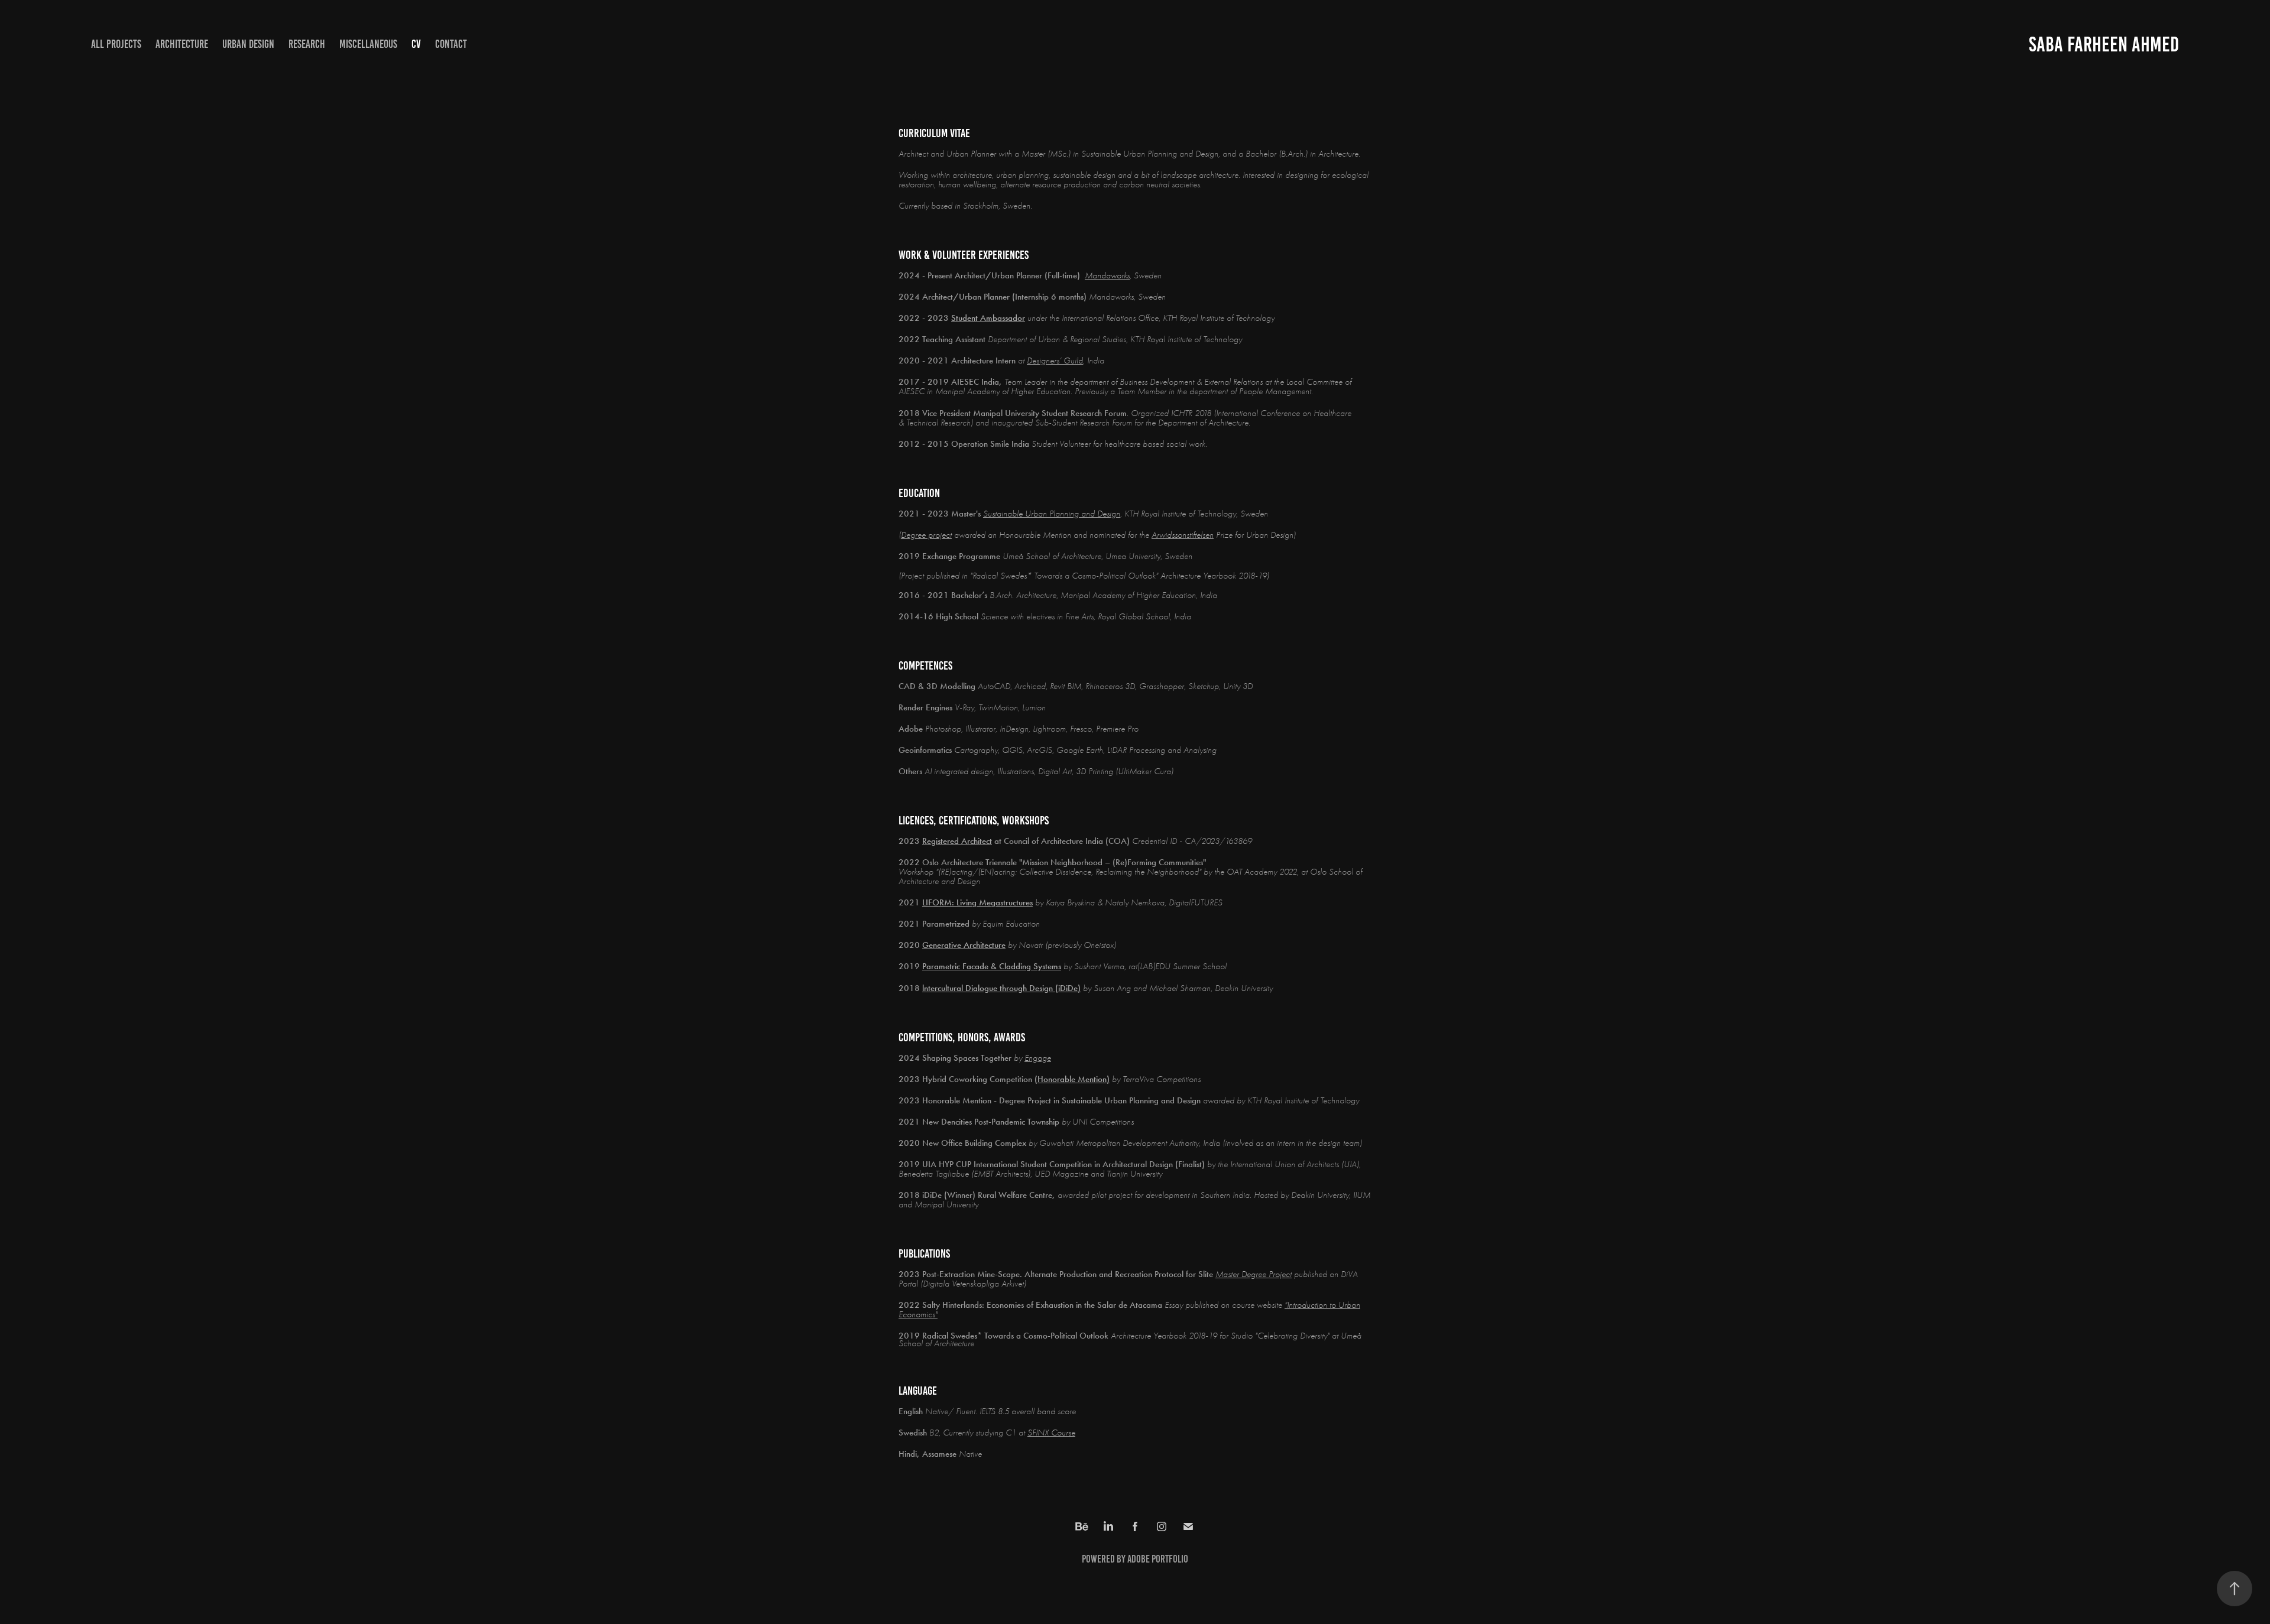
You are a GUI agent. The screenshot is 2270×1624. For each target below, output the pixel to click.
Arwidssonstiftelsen (1183, 535)
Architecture (182, 44)
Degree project (926, 535)
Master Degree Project (1254, 1274)
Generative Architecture (964, 945)
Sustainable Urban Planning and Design (1052, 514)
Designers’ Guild (1055, 360)
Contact (451, 44)
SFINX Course (1051, 1433)
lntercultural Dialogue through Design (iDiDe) (1001, 988)
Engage (1038, 1058)
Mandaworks (1107, 275)
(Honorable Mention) (1072, 1079)
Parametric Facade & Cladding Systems (992, 966)
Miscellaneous (368, 44)
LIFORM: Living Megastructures (977, 902)
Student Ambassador (988, 318)
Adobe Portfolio (1158, 1559)
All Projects (116, 44)
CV (416, 44)
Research (307, 44)
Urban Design (248, 44)
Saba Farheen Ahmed (2104, 44)
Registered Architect (957, 841)
